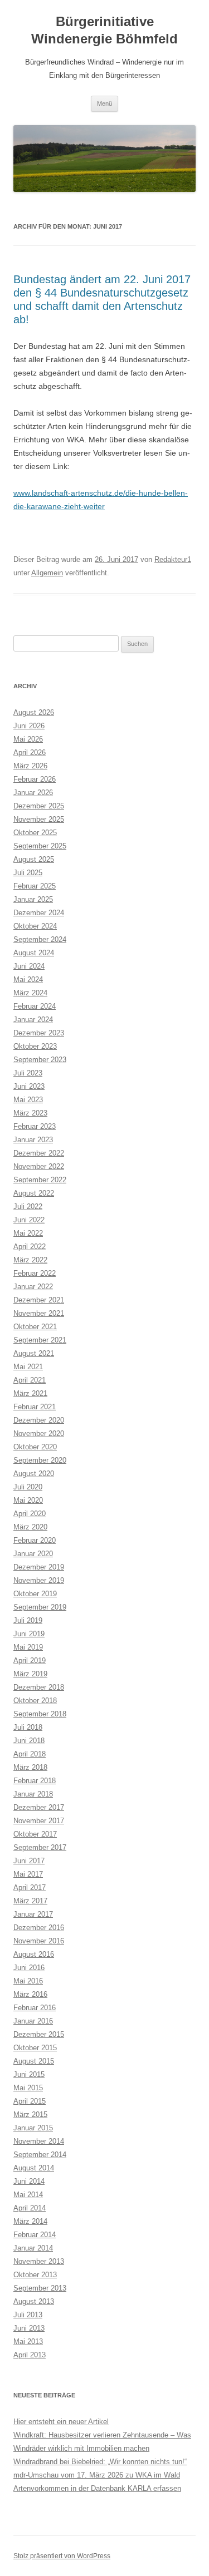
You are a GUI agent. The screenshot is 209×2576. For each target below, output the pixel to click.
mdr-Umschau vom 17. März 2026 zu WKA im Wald (97, 2475)
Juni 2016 (29, 1968)
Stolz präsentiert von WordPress (62, 2556)
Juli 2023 (28, 1073)
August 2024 (34, 953)
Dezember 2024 (39, 913)
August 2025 (34, 859)
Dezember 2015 (39, 2034)
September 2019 (40, 1607)
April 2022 (30, 1247)
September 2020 (40, 1460)
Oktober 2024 (35, 926)
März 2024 (30, 993)
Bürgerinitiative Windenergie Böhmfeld (104, 30)
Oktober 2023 (35, 1046)
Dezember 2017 (39, 1807)
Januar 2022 (33, 1287)
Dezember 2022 (39, 1153)
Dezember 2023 (39, 1033)
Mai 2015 (28, 2088)
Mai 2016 (28, 1981)
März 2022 (30, 1260)
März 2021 (30, 1393)
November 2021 (39, 1313)
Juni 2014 (29, 2181)
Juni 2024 (29, 966)
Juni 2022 (29, 1220)
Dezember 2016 (39, 1928)
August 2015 (34, 2061)
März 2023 (30, 1113)
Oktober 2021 (35, 1327)
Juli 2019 (28, 1620)
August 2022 (34, 1193)
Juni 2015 (29, 2074)
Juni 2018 (29, 1741)
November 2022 (39, 1166)
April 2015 (30, 2101)
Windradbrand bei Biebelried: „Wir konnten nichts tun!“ (100, 2462)
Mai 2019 (28, 1647)
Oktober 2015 (35, 2048)
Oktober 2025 (35, 833)
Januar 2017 (33, 1914)
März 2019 (30, 1674)
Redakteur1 (173, 559)
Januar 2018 (33, 1794)
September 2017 (40, 1847)
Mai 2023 (28, 1100)
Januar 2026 (33, 793)
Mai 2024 (28, 979)
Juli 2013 (28, 2315)
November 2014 (39, 2141)
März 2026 (30, 766)
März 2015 (30, 2114)
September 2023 (40, 1060)
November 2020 (39, 1433)
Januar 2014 (33, 2248)
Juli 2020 (28, 1487)
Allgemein (47, 573)
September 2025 (40, 846)
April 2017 (30, 1887)
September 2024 (40, 939)
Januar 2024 (33, 1020)
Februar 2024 (35, 1006)
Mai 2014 (28, 2195)
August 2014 (34, 2168)
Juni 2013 (29, 2328)
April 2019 (30, 1660)
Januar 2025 (33, 899)
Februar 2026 (35, 779)
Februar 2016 (35, 2008)
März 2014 (30, 2221)
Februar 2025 (35, 886)
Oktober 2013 (35, 2275)
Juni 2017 (29, 1861)
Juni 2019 (29, 1634)
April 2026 (30, 752)
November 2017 (39, 1821)
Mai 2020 (28, 1500)
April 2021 (30, 1380)
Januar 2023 (33, 1140)
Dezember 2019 (39, 1567)
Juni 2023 (29, 1086)
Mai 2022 (28, 1233)
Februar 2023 (35, 1126)
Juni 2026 (29, 726)
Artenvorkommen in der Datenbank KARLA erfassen (97, 2488)
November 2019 (39, 1580)
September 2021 (40, 1340)
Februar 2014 (35, 2235)
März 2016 (30, 1994)
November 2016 (39, 1941)
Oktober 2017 (35, 1834)
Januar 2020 (33, 1554)
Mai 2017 (28, 1874)
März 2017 (30, 1901)
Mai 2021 (28, 1367)
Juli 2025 (28, 873)
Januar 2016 (33, 2021)
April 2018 (30, 1754)
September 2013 (40, 2288)
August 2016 (34, 1954)
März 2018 (30, 1767)
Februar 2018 (35, 1781)
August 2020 (34, 1474)
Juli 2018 (28, 1727)
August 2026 (34, 712)
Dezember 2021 (39, 1300)
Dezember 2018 (39, 1687)
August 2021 (34, 1353)
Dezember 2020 (39, 1420)
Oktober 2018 (35, 1701)
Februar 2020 (35, 1540)
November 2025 (39, 819)
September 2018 (40, 1714)
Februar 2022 (35, 1273)
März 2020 (30, 1527)
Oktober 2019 (35, 1594)
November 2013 (39, 2261)
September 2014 (40, 2155)
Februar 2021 (35, 1407)
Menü (104, 103)
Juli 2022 (28, 1206)
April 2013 (30, 2355)
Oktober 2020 (35, 1447)
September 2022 (40, 1180)
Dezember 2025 (39, 806)
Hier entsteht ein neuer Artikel (61, 2422)
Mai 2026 (28, 739)
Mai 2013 (28, 2341)
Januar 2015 (33, 2128)
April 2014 (30, 2208)
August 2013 (34, 2301)
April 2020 (30, 1514)
